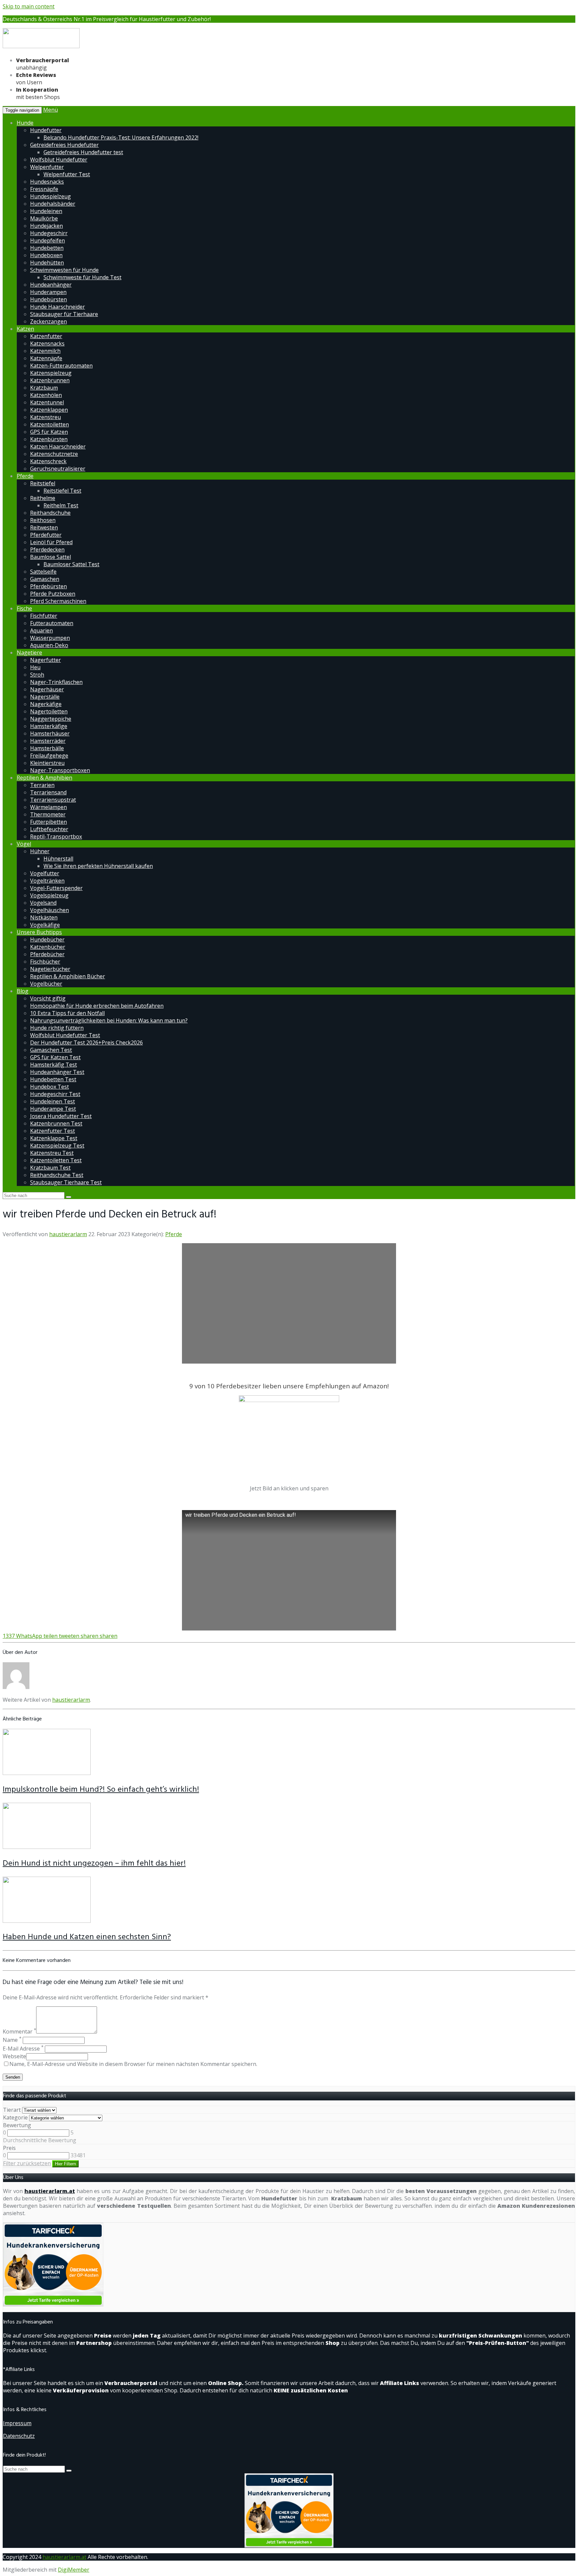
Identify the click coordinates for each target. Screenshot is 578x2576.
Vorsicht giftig (48, 998)
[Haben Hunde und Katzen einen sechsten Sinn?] (47, 1921)
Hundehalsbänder (53, 204)
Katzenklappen (49, 410)
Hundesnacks (47, 182)
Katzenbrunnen (50, 380)
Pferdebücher (47, 954)
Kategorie (15, 2117)
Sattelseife (43, 572)
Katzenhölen (46, 395)
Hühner (40, 851)
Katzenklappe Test (54, 1138)
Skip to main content (29, 6)
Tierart (12, 2110)
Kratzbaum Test (50, 1168)
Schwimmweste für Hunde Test (82, 277)
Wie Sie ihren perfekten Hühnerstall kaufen (98, 866)
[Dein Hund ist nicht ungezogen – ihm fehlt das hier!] (47, 1847)
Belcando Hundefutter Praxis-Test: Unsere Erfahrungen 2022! (121, 137)
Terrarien (42, 785)
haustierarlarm (68, 1234)
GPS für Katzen (49, 432)
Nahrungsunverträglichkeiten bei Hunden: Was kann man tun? (109, 1020)
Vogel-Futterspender (56, 888)
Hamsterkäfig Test (54, 1065)
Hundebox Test (50, 1087)
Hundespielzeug (51, 196)
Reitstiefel (43, 483)
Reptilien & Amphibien (44, 778)
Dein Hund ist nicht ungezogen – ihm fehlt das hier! (94, 1864)
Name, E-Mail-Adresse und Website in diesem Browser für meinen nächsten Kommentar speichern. (133, 2064)
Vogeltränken (47, 881)
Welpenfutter (47, 167)
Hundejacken (46, 226)
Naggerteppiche (51, 719)
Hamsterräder (48, 741)
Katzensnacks (47, 343)
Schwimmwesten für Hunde (64, 270)
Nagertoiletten (49, 711)
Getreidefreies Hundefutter (64, 145)
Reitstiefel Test (62, 491)
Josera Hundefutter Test (61, 1116)
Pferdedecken (47, 550)
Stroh (37, 675)
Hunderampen (48, 292)
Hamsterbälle (47, 748)
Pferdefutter (46, 535)
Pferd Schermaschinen (58, 601)
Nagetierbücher (50, 969)
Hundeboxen (46, 255)
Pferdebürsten (49, 586)
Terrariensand (48, 792)
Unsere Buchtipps (39, 932)
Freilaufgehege (49, 756)
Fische (24, 608)
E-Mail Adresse (23, 2049)
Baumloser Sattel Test (71, 564)
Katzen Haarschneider (58, 447)
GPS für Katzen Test (55, 1057)
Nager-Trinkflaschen (56, 682)
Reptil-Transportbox (56, 836)
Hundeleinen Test (53, 1101)
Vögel (24, 844)
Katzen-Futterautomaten (61, 366)
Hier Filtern (65, 2164)
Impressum (17, 2423)
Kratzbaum (44, 388)
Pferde (25, 476)
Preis (9, 2148)
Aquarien (41, 630)
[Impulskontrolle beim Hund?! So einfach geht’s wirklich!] (47, 1773)
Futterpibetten (49, 822)
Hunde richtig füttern (57, 1028)
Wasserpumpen (50, 638)
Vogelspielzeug (49, 895)
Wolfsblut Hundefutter (59, 160)
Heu (35, 667)
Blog (23, 991)
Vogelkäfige (45, 925)
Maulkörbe (44, 218)
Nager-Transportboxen (60, 770)
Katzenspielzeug (51, 373)
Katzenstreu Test (52, 1153)
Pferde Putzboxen (53, 594)
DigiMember (74, 2570)
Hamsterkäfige (49, 726)
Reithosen (43, 520)
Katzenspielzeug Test (57, 1146)
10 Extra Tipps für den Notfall (67, 1013)
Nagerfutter (45, 660)
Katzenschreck (48, 461)
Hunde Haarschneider (58, 307)
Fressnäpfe (44, 189)
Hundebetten (47, 248)
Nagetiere (29, 653)
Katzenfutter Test (53, 1131)
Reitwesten (44, 527)
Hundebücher (47, 939)
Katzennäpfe (46, 358)
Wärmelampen (49, 807)
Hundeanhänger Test (57, 1072)
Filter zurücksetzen (27, 2163)
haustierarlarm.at (50, 2191)
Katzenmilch (45, 351)
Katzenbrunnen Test (56, 1123)
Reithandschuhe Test (57, 1175)
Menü (51, 110)
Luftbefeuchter (49, 829)
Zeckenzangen (49, 321)
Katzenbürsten (49, 439)
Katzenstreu (45, 417)
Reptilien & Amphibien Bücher (68, 976)
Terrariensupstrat (53, 800)
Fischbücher (45, 962)
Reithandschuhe (50, 513)
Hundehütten (47, 263)
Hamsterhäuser (50, 733)
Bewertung (17, 2125)
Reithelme (43, 498)
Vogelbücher (46, 984)
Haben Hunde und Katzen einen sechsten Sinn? (87, 1937)
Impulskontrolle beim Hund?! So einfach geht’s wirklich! (101, 1790)
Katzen (25, 329)
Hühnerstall (58, 859)
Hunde (25, 123)
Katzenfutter (46, 336)
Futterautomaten (52, 623)
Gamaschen (45, 579)
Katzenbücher (48, 947)
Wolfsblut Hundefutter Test (65, 1035)
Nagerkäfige (46, 704)
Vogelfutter (45, 873)
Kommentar (19, 2032)
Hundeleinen (46, 211)
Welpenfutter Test (67, 174)
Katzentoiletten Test (56, 1160)
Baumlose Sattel (51, 557)
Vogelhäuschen (50, 910)
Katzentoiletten (50, 424)
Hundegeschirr (49, 233)
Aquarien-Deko (49, 645)
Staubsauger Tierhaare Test (66, 1182)
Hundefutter (46, 130)
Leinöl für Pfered (51, 542)
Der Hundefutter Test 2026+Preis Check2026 (86, 1043)
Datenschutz (19, 2436)
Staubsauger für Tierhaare (64, 314)
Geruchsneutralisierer (58, 469)
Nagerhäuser (47, 689)
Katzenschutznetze (54, 454)
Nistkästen (44, 917)
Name (12, 2040)
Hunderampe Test (53, 1109)
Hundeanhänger (51, 285)
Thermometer (48, 814)
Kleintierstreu (47, 763)
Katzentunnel (47, 402)
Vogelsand (43, 903)
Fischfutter (44, 616)
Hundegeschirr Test (55, 1094)
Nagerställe (45, 697)
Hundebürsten (49, 299)
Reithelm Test (61, 505)
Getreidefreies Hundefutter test (83, 152)
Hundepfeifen (47, 240)
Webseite (14, 2056)
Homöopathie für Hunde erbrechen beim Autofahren (97, 1006)
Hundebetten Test (53, 1079)
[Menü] (41, 47)
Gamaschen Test (51, 1050)
